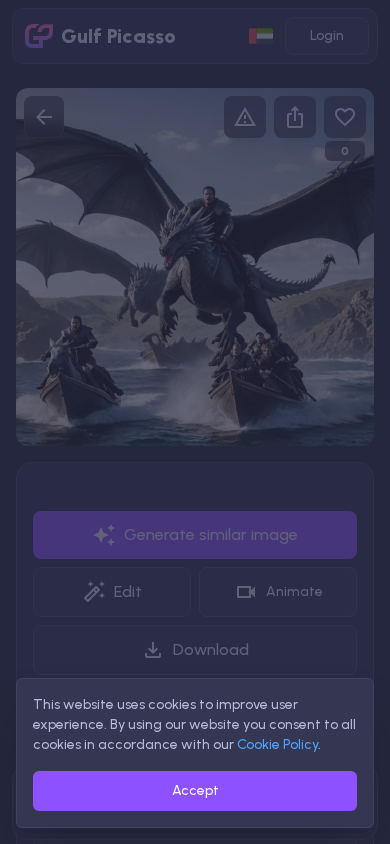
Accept (195, 790)
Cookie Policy (277, 744)
